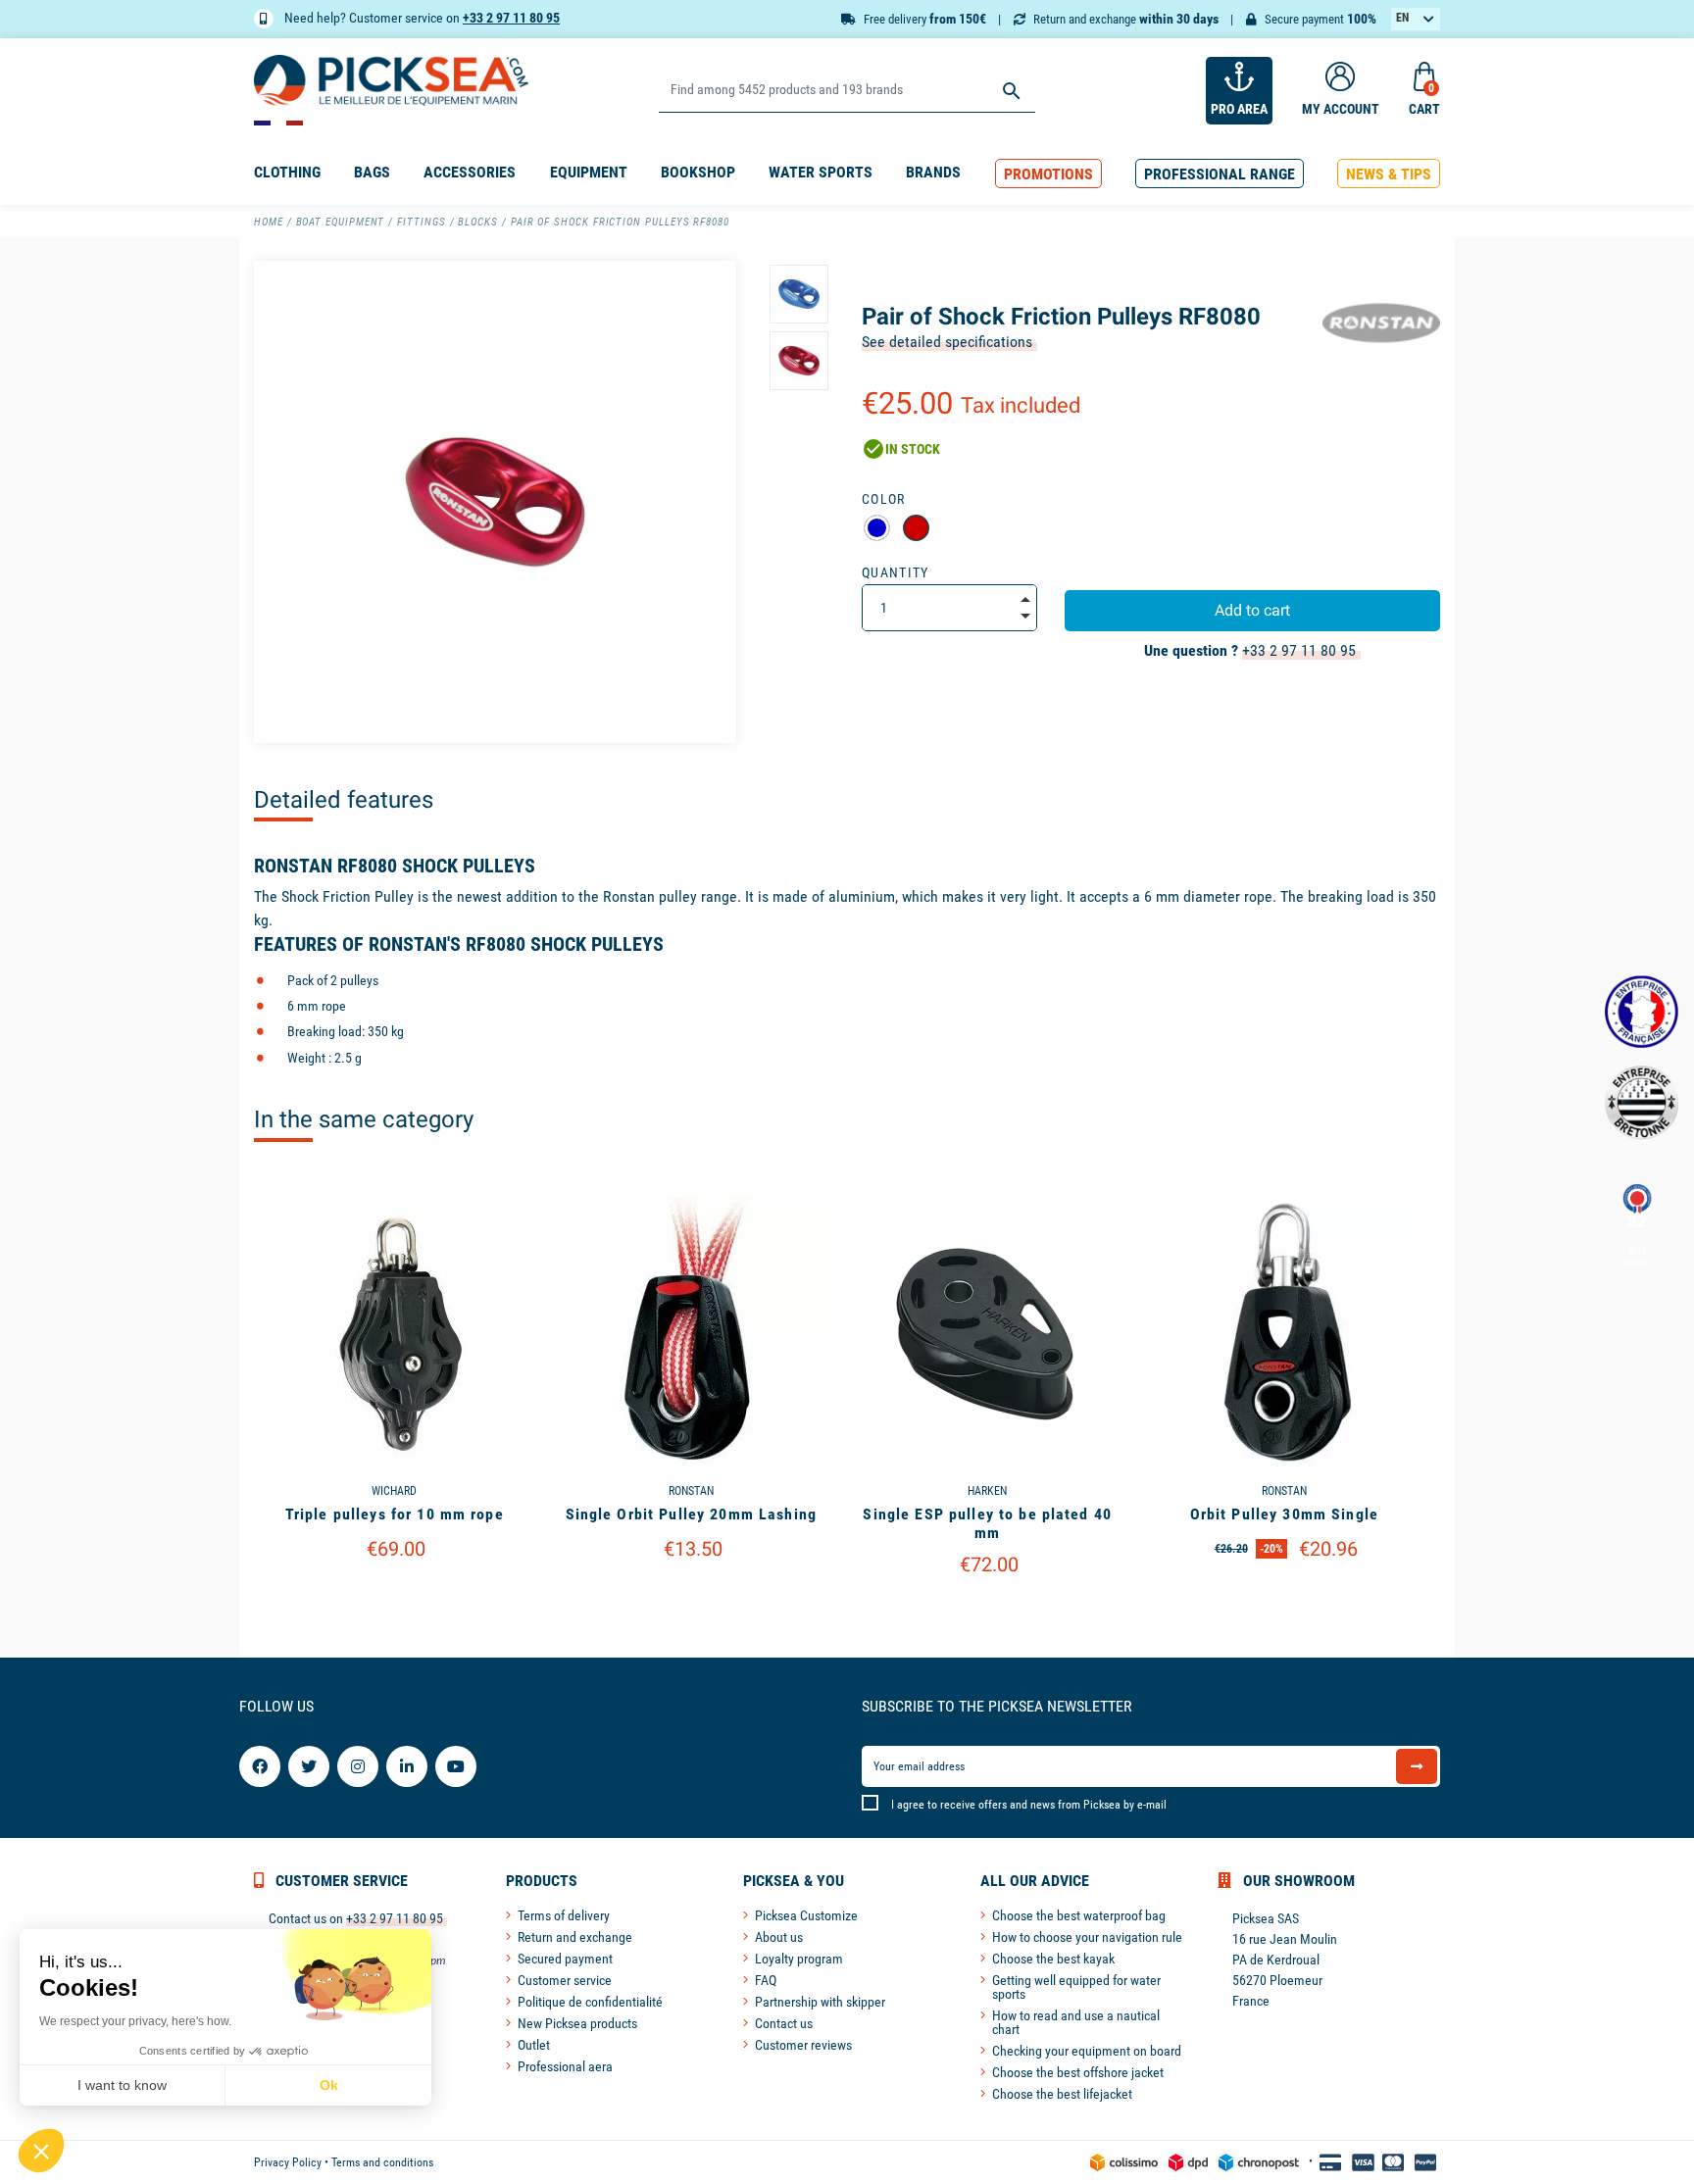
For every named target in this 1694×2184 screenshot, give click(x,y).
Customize (395, 1599)
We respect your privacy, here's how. (135, 2021)
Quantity (896, 572)
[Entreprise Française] (1642, 1012)
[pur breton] (1642, 1102)
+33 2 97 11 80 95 (511, 18)
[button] (1048, 174)
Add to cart (1252, 610)
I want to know (122, 2085)
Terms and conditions (382, 2162)
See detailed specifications (947, 342)
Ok (329, 2085)
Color (884, 499)
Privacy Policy (288, 2162)
